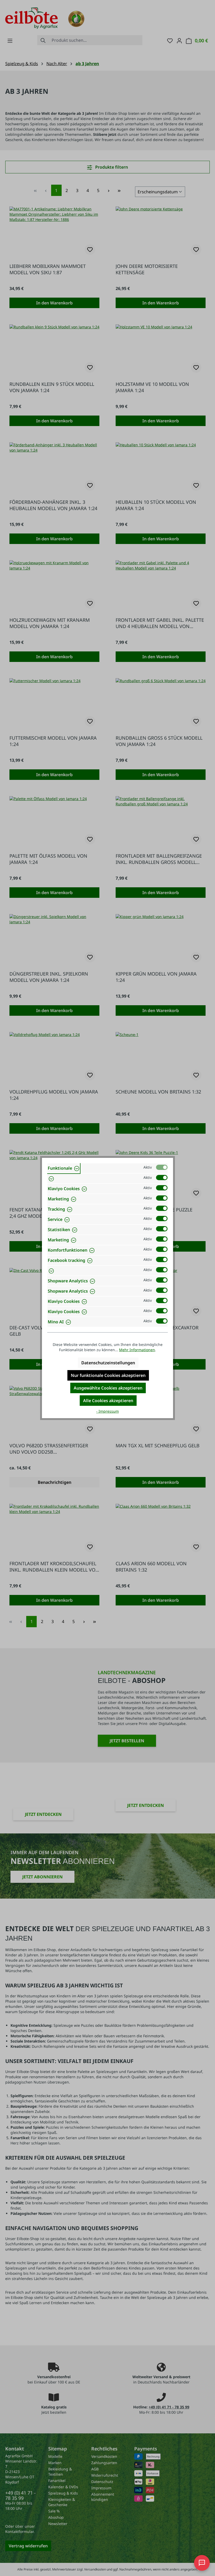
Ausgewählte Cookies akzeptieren (108, 1388)
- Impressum (107, 1411)
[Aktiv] (162, 1167)
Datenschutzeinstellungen (108, 1363)
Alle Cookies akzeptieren (108, 1401)
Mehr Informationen (137, 1350)
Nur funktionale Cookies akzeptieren (108, 1375)
